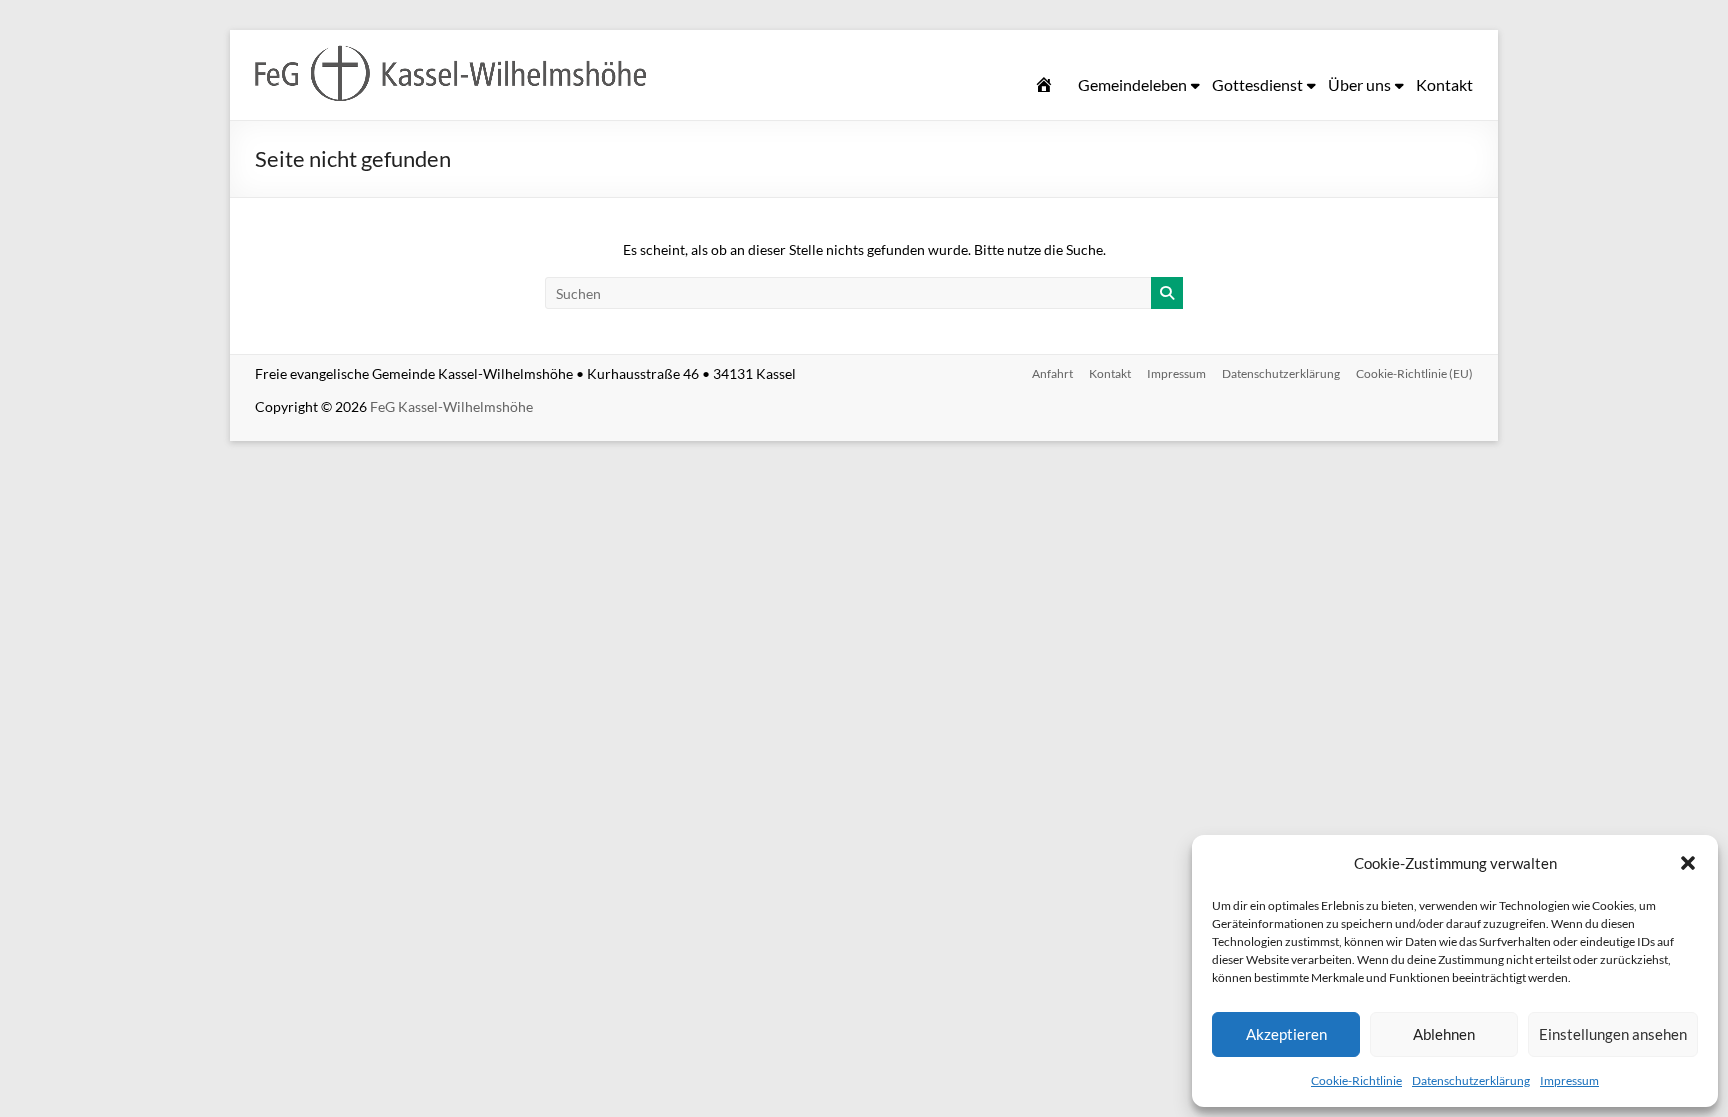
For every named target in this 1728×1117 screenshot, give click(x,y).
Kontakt (1444, 84)
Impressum (1569, 1080)
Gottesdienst (1257, 84)
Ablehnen (1444, 1034)
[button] (1688, 863)
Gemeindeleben (1132, 84)
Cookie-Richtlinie (1356, 1080)
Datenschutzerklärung (1471, 1080)
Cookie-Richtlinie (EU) (1414, 373)
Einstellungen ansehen (1613, 1034)
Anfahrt (1052, 373)
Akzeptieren (1286, 1034)
